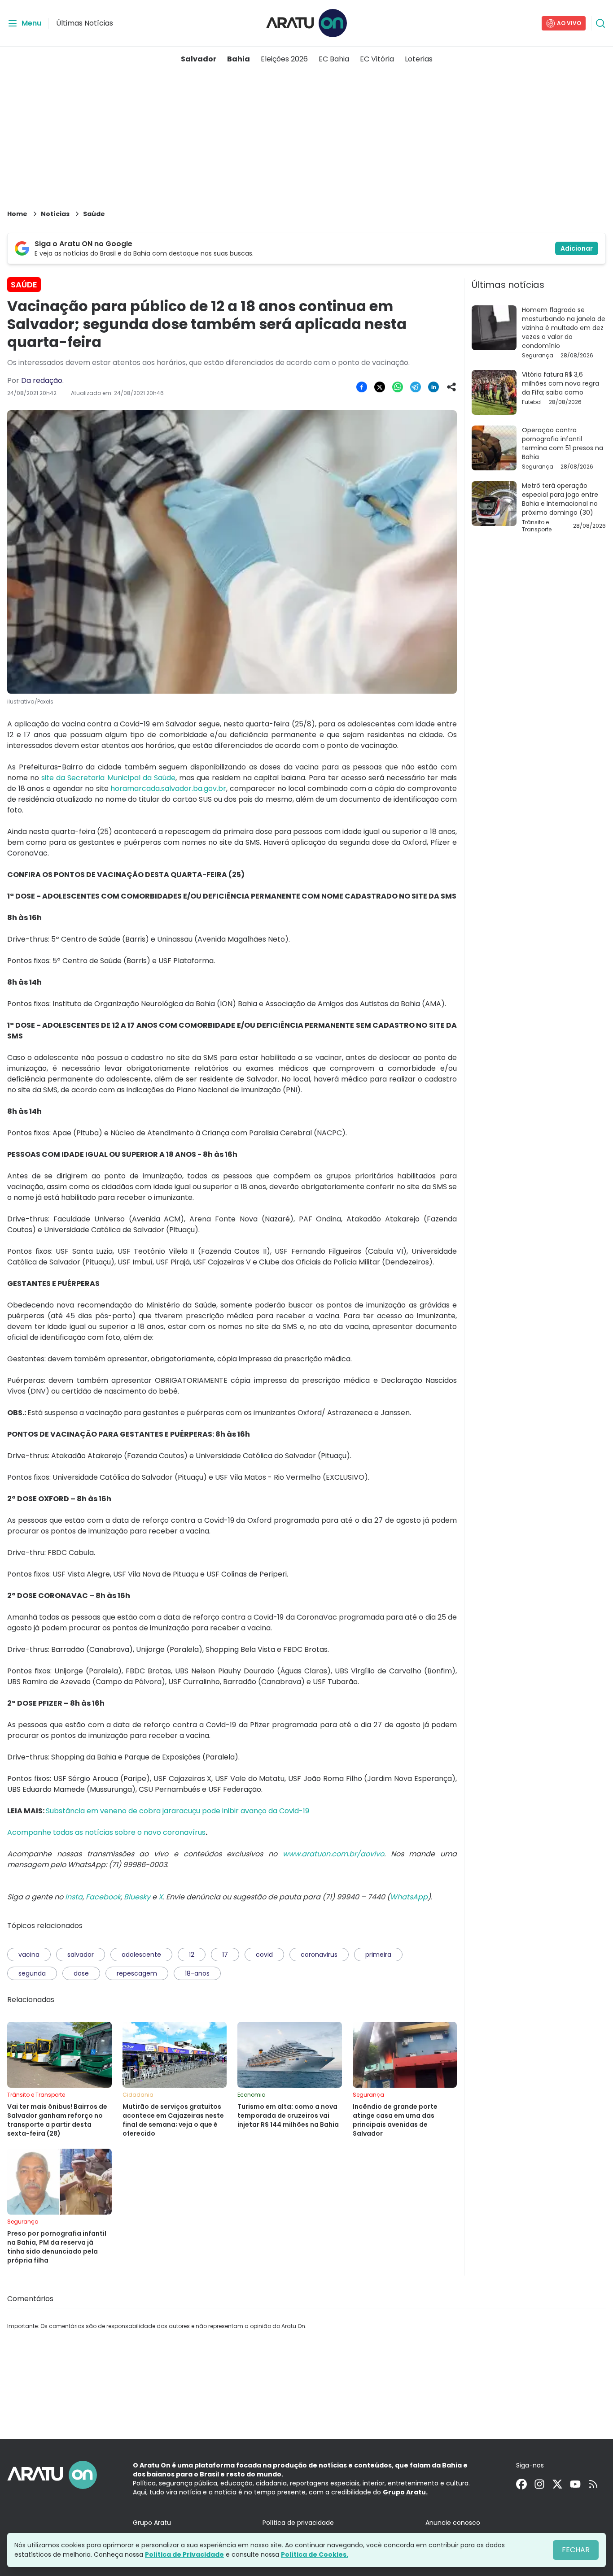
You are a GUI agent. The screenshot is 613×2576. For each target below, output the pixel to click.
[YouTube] (575, 2484)
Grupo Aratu (152, 2523)
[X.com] (557, 2484)
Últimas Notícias (85, 23)
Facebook (103, 1897)
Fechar (576, 2550)
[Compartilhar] (451, 387)
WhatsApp (409, 1897)
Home (17, 214)
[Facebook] (521, 2484)
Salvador (199, 59)
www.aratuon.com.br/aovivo (333, 1854)
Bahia (239, 59)
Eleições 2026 (284, 59)
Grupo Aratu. (405, 2492)
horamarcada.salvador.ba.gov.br (168, 788)
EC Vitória (377, 59)
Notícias (55, 214)
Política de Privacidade (184, 2554)
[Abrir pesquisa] (600, 23)
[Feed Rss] (593, 2484)
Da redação (42, 380)
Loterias (419, 59)
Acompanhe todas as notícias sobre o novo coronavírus (106, 1832)
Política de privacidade (298, 2523)
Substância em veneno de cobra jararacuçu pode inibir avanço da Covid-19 (177, 1811)
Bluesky (137, 1897)
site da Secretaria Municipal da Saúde (108, 778)
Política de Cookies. (315, 2554)
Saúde (94, 214)
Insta (74, 1897)
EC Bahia (334, 59)
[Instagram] (539, 2484)
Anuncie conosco (453, 2523)
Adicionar (577, 248)
